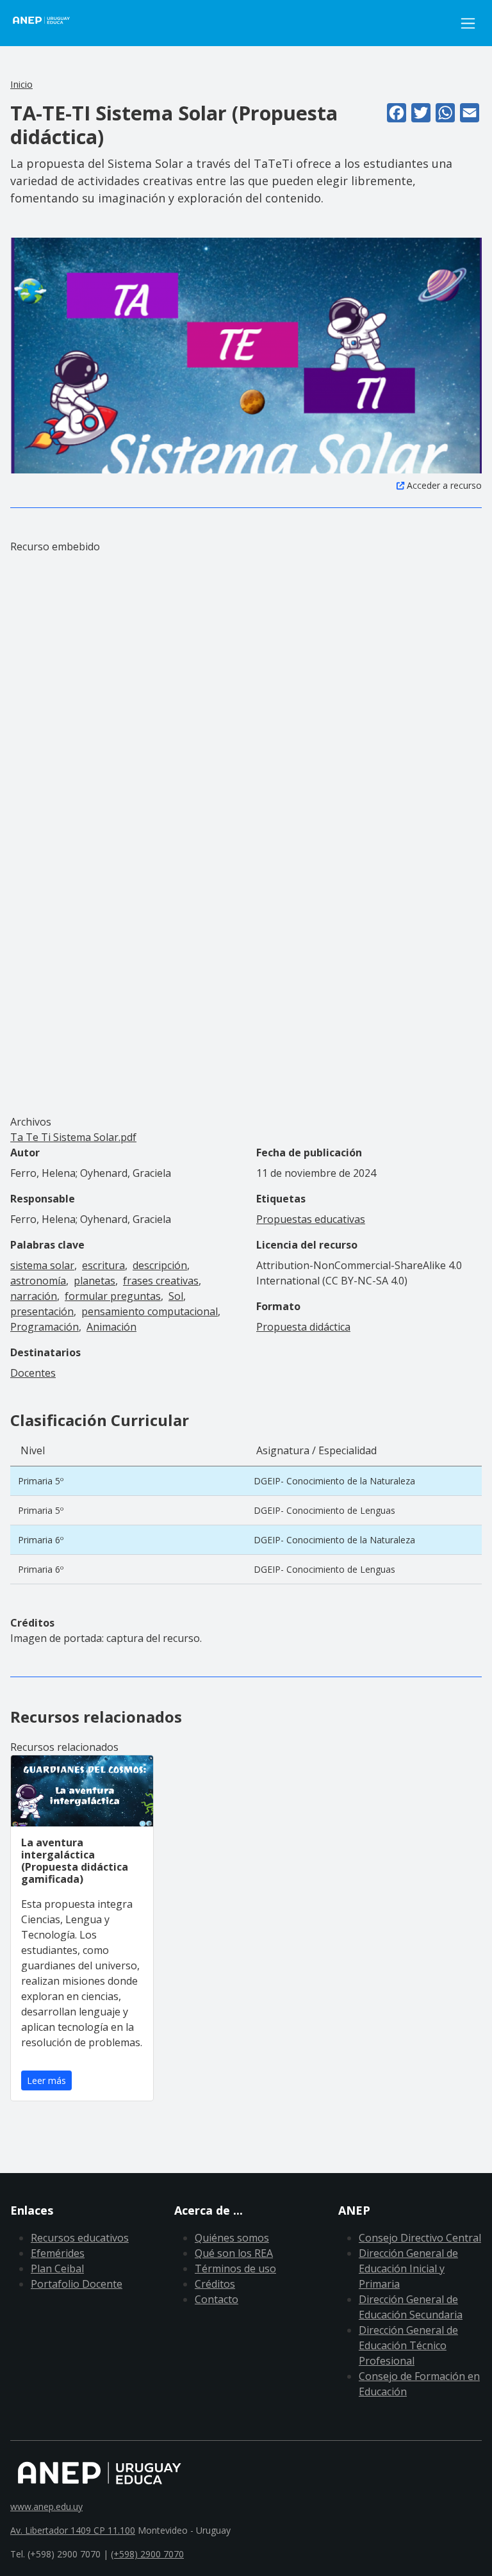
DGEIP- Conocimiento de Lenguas (324, 1510)
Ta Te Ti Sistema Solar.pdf (73, 1137)
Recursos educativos (80, 2238)
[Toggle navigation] (468, 23)
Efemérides (58, 2253)
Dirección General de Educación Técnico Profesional (408, 2345)
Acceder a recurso (444, 485)
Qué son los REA (234, 2253)
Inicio (21, 84)
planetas (94, 1281)
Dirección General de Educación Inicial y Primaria (408, 2268)
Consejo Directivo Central (420, 2238)
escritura (103, 1265)
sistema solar (42, 1265)
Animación (111, 1327)
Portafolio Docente (77, 2284)
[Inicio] (49, 23)
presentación (42, 1311)
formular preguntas (113, 1296)
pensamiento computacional (150, 1311)
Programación (45, 1327)
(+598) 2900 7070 (147, 2554)
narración (34, 1296)
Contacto (217, 2299)
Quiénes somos (232, 2238)
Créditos (215, 2284)
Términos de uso (235, 2268)
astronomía (38, 1281)
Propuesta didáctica (303, 1327)
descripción (160, 1265)
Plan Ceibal (57, 2268)
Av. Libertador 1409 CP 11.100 (73, 2530)
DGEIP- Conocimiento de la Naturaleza (334, 1481)
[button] (246, 355)
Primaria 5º (41, 1481)
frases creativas (161, 1281)
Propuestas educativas (311, 1219)
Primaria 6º (41, 1540)
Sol (176, 1296)
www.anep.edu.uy (46, 2506)
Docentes (33, 1373)
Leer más (46, 2080)
